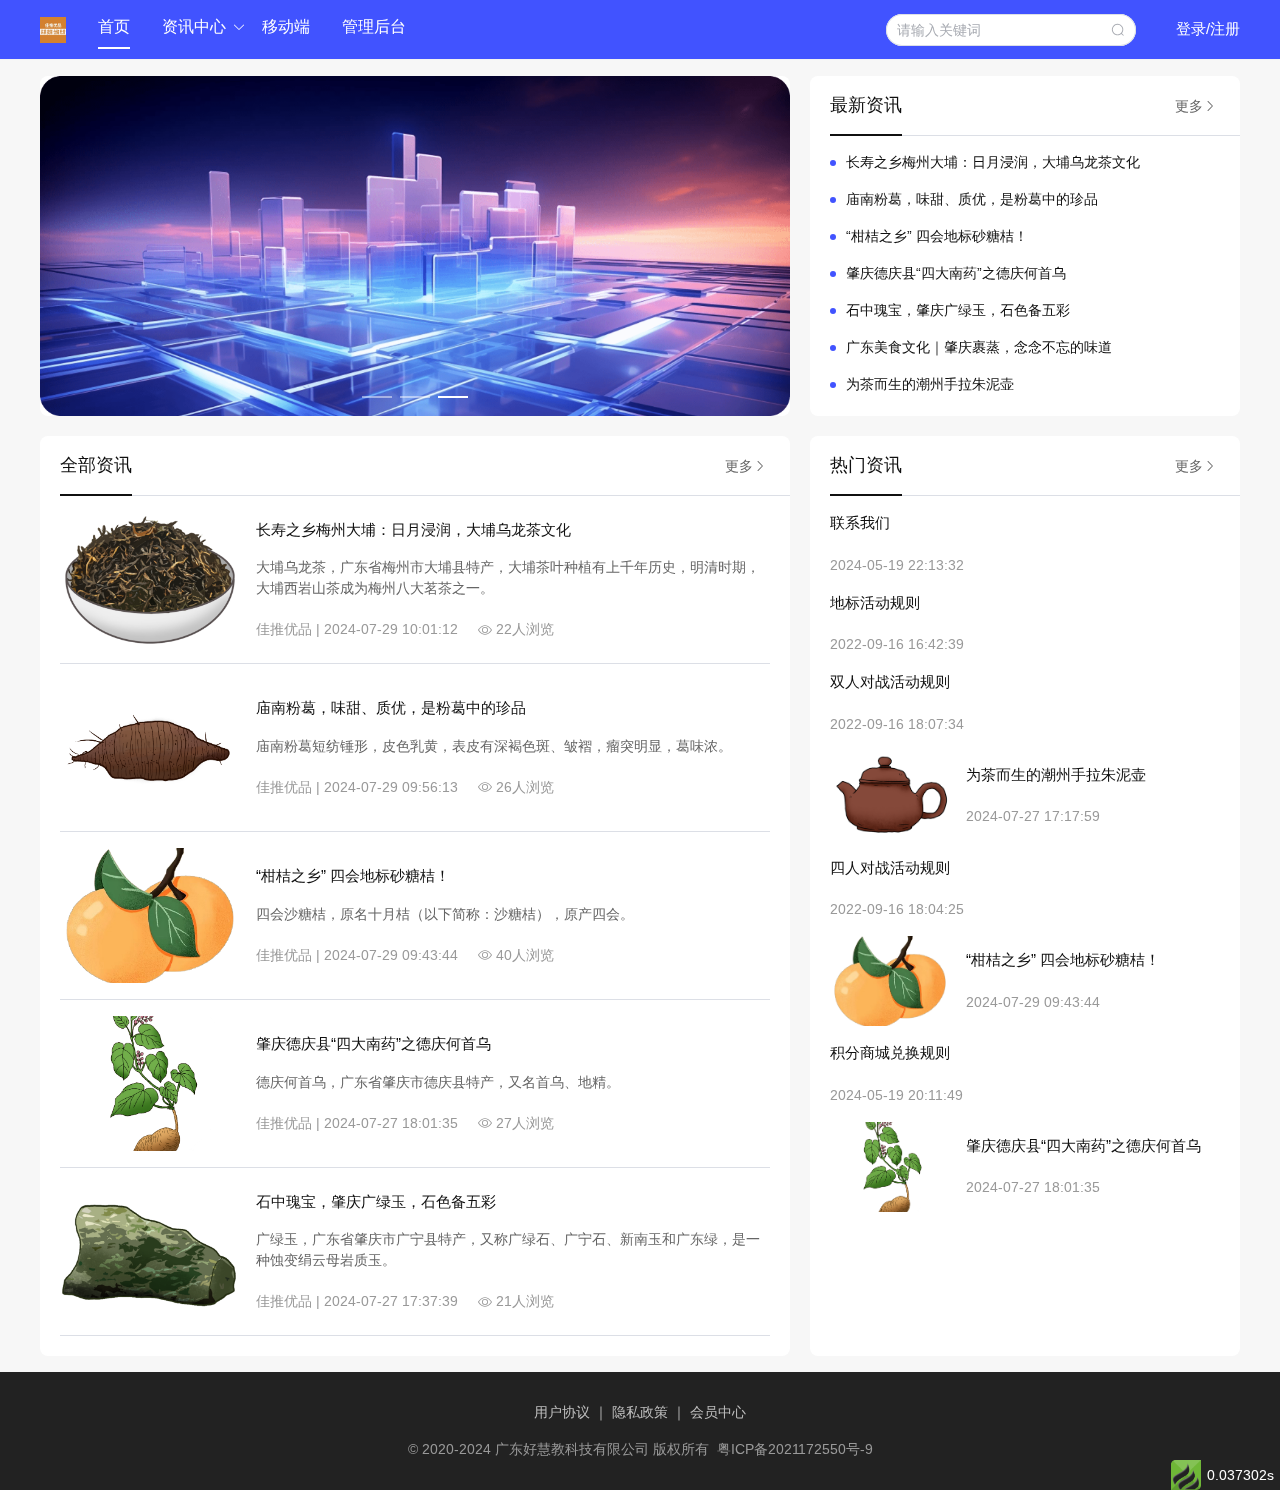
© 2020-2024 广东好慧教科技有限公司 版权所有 (558, 1449)
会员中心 (718, 1412)
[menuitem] (114, 28)
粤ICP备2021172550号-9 (795, 1449)
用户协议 (564, 1412)
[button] (196, 28)
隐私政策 (642, 1412)
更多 (1189, 106)
